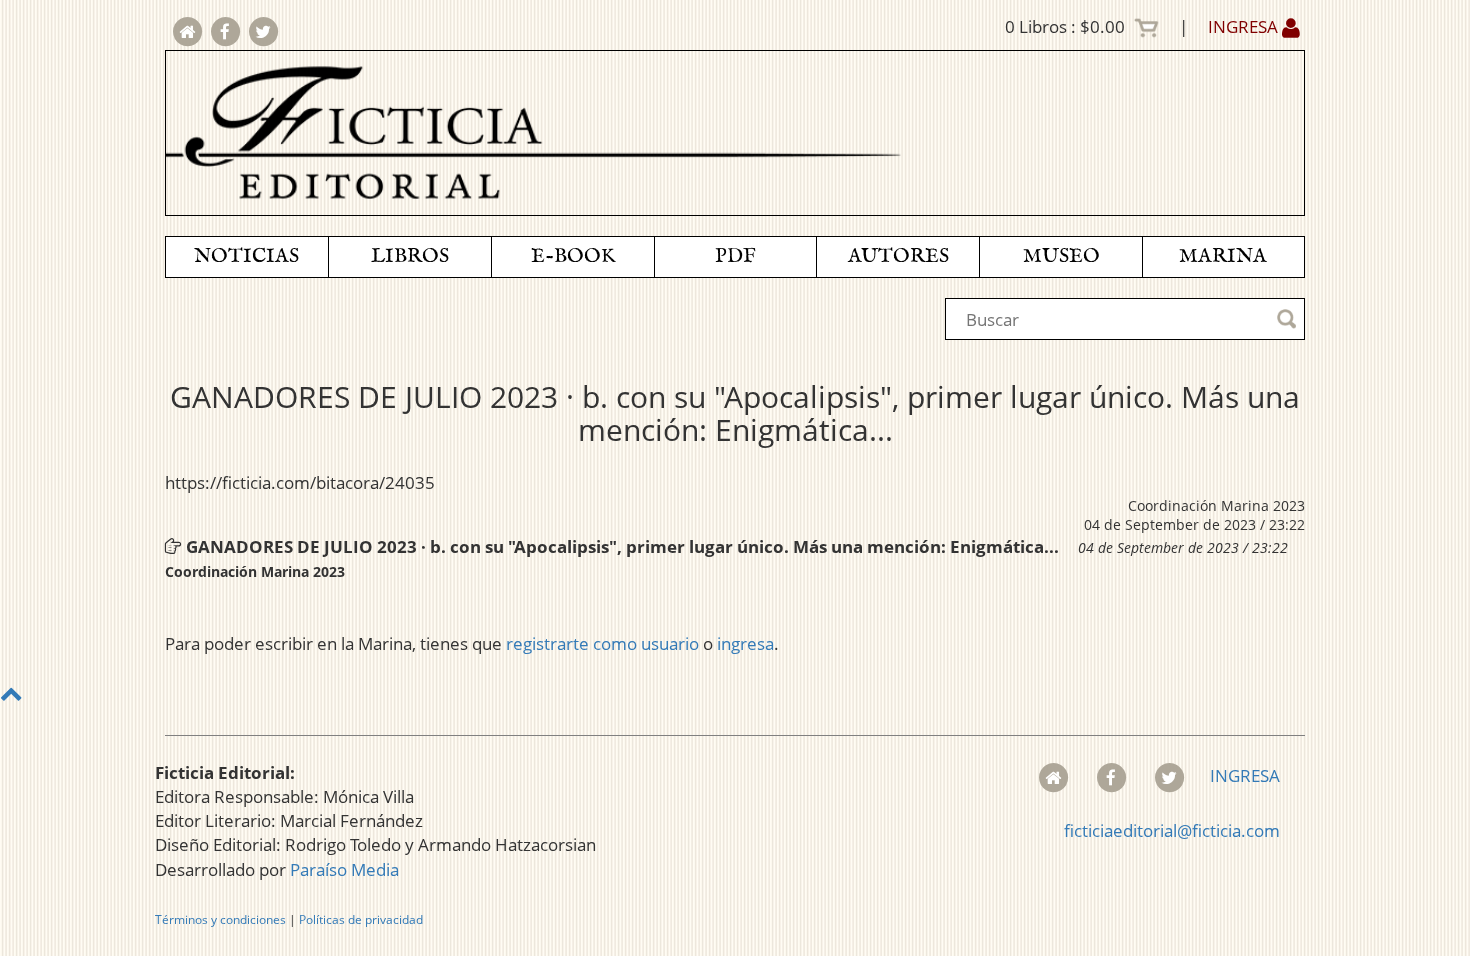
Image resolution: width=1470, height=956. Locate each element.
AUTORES (898, 256)
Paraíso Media (344, 869)
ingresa (745, 643)
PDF (735, 256)
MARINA (1223, 256)
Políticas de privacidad (361, 919)
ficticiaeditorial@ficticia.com (1172, 830)
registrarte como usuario (602, 643)
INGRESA (1245, 26)
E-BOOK (573, 256)
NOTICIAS (246, 256)
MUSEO (1061, 256)
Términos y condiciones (220, 919)
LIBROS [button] (410, 256)
